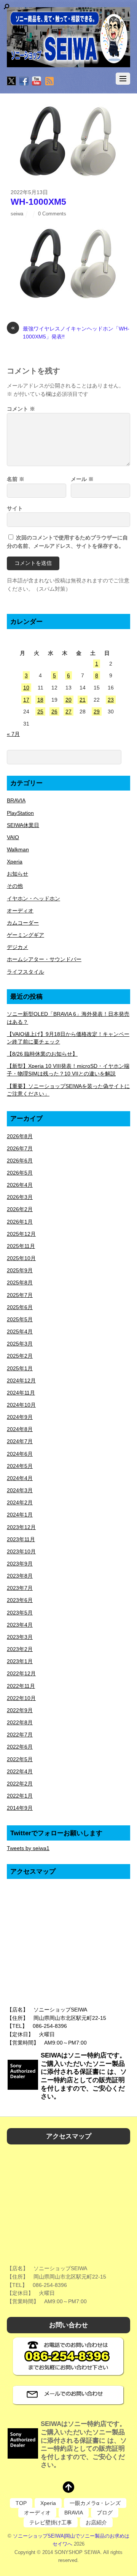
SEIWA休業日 (23, 825)
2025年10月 (21, 1258)
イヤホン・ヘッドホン (33, 898)
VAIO (13, 837)
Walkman (18, 849)
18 (40, 700)
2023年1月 (20, 1661)
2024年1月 (20, 1515)
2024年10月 (21, 1405)
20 (68, 700)
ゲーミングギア (25, 935)
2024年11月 (21, 1393)
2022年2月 (20, 1784)
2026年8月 (20, 1136)
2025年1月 (20, 1368)
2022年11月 (21, 1686)
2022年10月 (21, 1698)
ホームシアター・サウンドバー (44, 959)
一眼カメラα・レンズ (95, 2503)
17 (26, 700)
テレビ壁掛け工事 (51, 2522)
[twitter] (11, 82)
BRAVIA (16, 800)
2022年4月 (20, 1771)
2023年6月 (20, 1600)
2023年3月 (20, 1637)
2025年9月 (20, 1270)
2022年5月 (20, 1759)
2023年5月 (20, 1613)
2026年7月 (20, 1148)
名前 (16, 479)
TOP (21, 2503)
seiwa (17, 214)
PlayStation (20, 813)
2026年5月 (20, 1173)
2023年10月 (21, 1551)
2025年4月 (20, 1331)
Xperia (15, 862)
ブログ (105, 2513)
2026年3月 (20, 1197)
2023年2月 (20, 1649)
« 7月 (13, 734)
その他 (15, 886)
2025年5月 (20, 1319)
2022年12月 (21, 1673)
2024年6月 (20, 1454)
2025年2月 (20, 1356)
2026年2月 (20, 1209)
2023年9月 (20, 1564)
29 (97, 712)
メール (82, 479)
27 (68, 712)
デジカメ (18, 947)
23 (111, 700)
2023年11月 (21, 1539)
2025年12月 (21, 1234)
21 (83, 700)
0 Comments (52, 214)
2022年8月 (20, 1722)
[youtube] (37, 82)
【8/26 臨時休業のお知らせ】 (42, 1054)
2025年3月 (20, 1344)
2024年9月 (20, 1417)
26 (54, 712)
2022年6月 (20, 1747)
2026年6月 (20, 1161)
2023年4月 (20, 1625)
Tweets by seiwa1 (28, 1848)
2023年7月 (20, 1588)
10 (26, 688)
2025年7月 (20, 1295)
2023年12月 (21, 1527)
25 (40, 712)
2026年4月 (20, 1185)
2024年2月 (20, 1502)
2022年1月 (20, 1796)
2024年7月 (20, 1441)
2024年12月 (21, 1381)
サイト (15, 508)
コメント (21, 409)
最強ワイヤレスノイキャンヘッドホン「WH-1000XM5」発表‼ (70, 332)
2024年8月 (20, 1429)
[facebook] (24, 82)
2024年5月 (20, 1466)
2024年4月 (20, 1478)
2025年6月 (20, 1307)
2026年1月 (20, 1222)
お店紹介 (96, 2522)
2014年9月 (20, 1808)
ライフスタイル (25, 972)
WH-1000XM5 (38, 202)
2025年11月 (21, 1246)
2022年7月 (20, 1735)
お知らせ (18, 874)
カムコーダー (23, 923)
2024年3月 (20, 1490)
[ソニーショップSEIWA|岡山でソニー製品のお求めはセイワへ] (68, 37)
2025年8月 (20, 1282)
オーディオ (20, 911)
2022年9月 (20, 1710)
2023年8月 (20, 1576)
